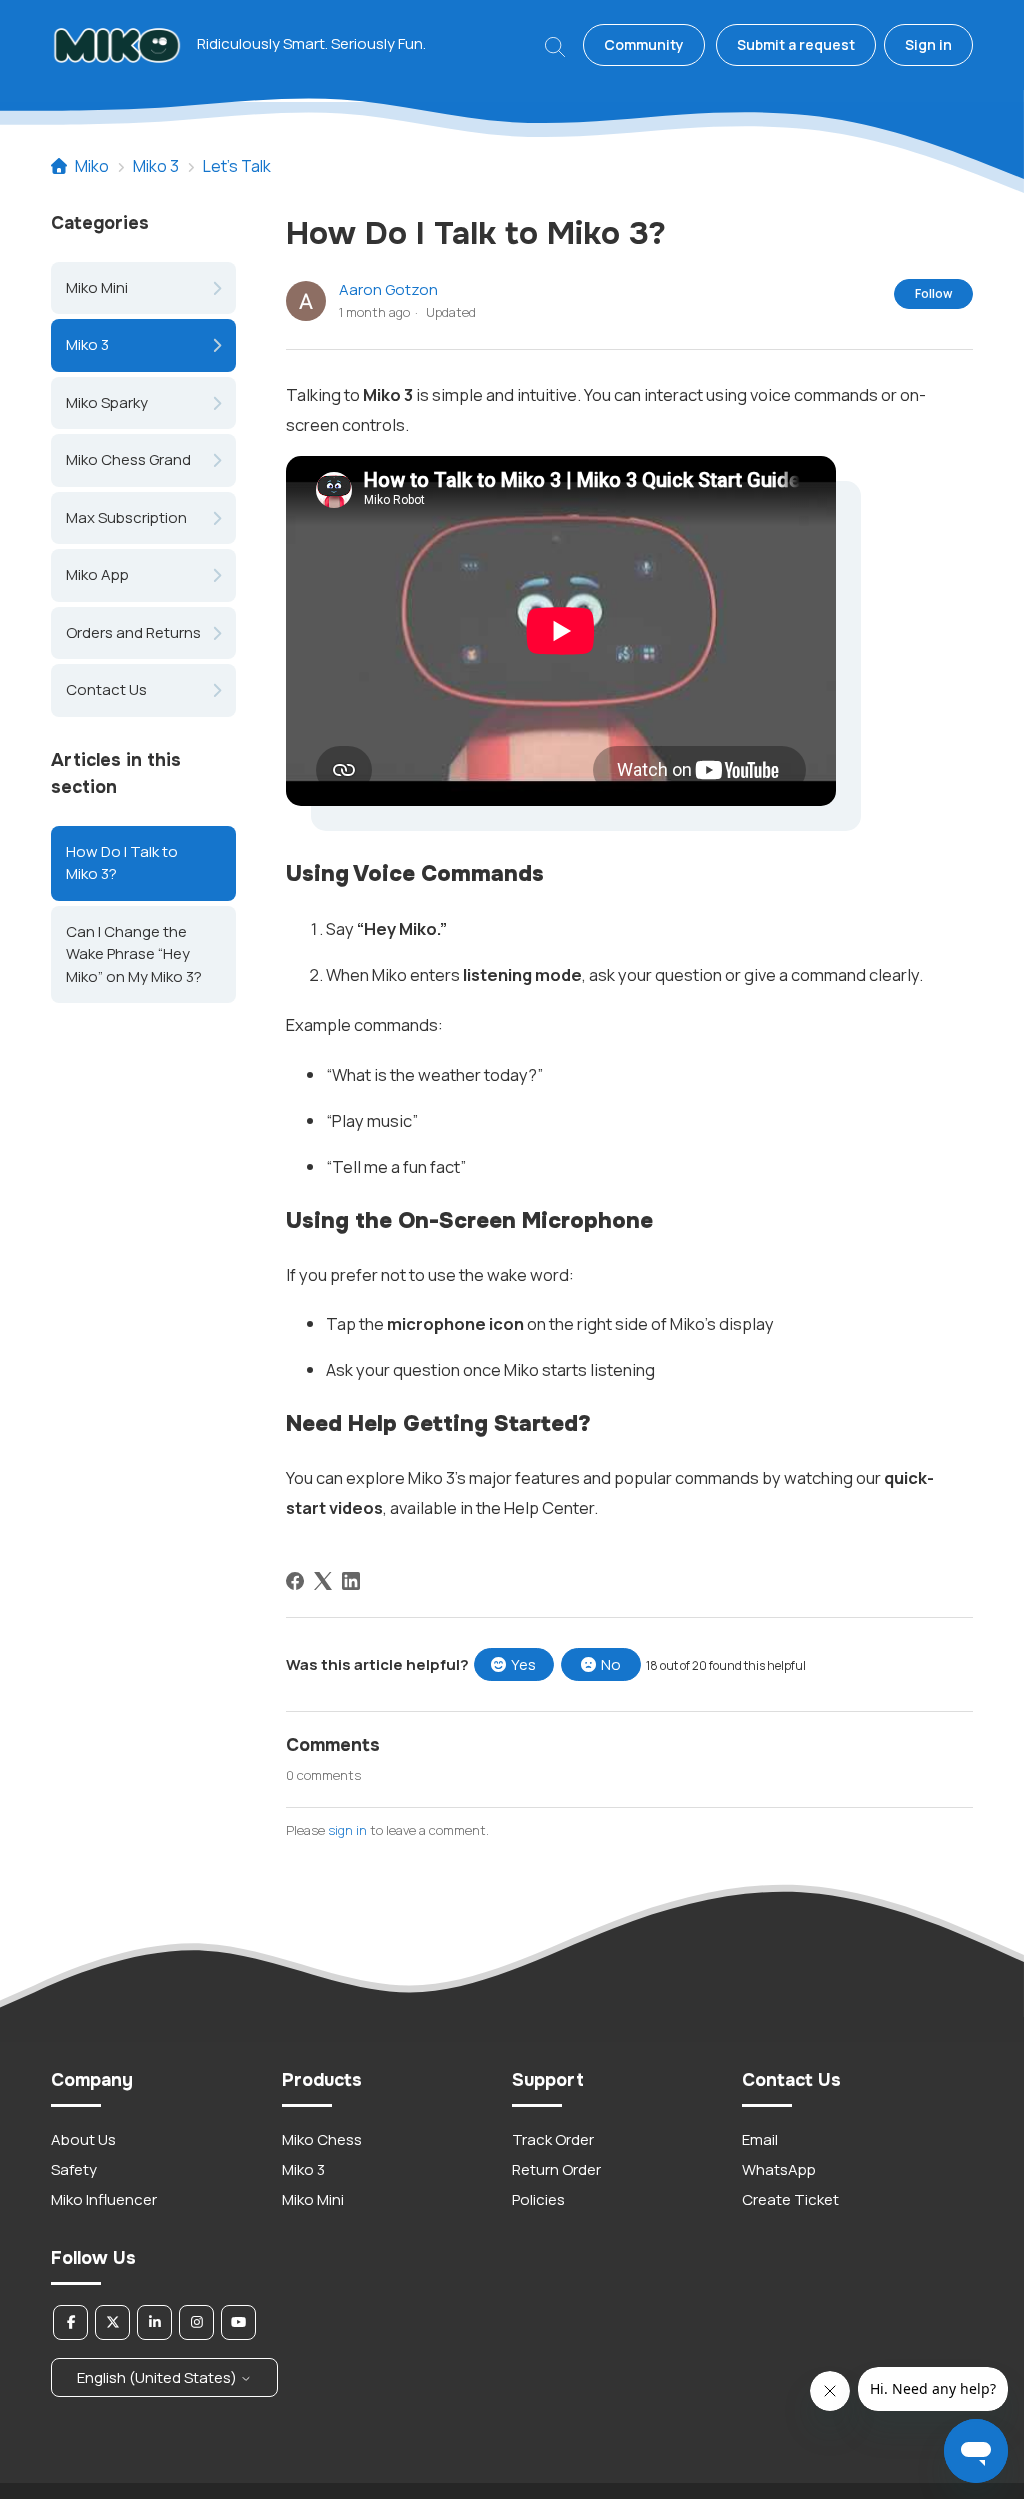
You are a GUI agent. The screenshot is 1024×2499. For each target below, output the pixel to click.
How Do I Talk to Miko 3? (122, 863)
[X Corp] (323, 1581)
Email (760, 2139)
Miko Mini (97, 287)
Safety (74, 2169)
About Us (83, 2139)
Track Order (553, 2139)
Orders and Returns (133, 632)
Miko (92, 166)
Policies (538, 2199)
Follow (933, 293)
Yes (523, 1664)
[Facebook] (295, 1581)
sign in (347, 1830)
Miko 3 (156, 166)
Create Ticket (790, 2199)
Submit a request (796, 44)
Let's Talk (237, 166)
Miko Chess (322, 2139)
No (611, 1664)
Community (644, 44)
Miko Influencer (104, 2199)
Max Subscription (126, 517)
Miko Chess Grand (128, 459)
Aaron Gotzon (388, 289)
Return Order (556, 2169)
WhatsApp (779, 2169)
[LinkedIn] (351, 1581)
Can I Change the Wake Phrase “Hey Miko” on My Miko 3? (134, 954)
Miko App (97, 574)
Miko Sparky (107, 402)
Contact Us (106, 689)
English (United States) (158, 2377)
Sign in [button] (928, 44)
